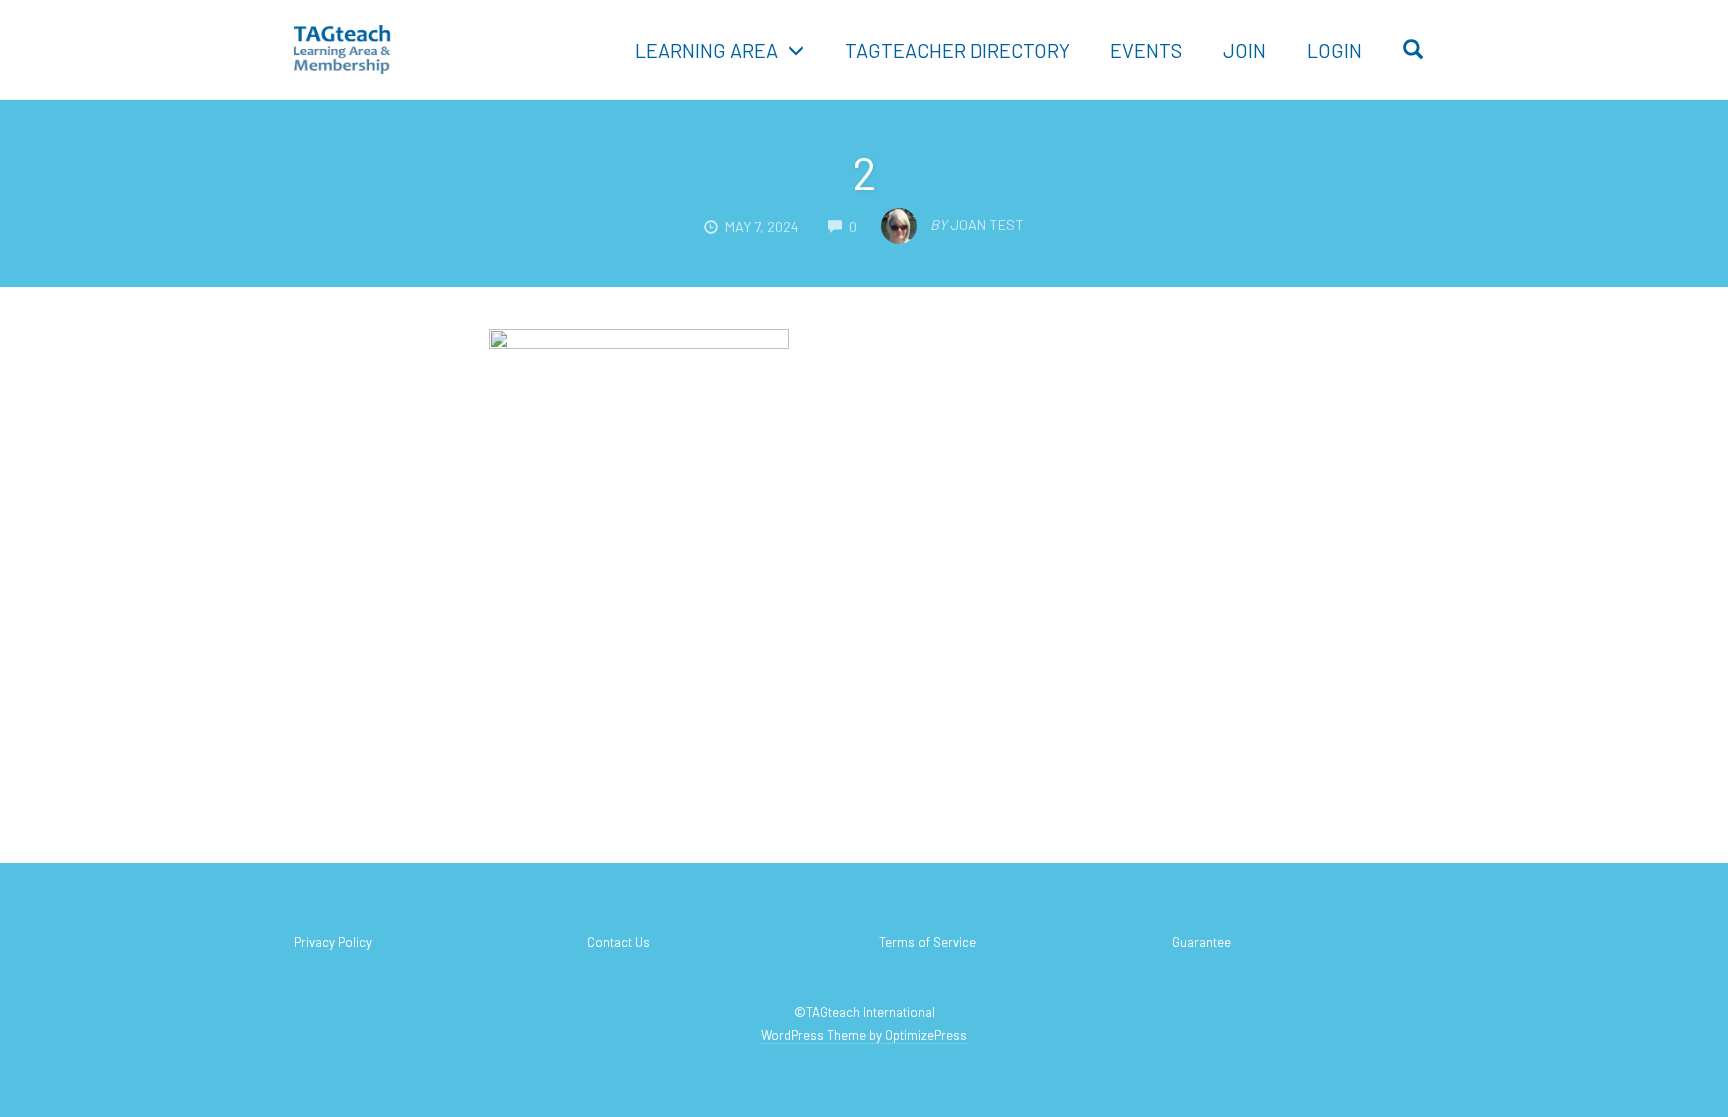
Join (1244, 50)
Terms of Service (927, 942)
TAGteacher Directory (957, 50)
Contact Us (618, 942)
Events (1146, 50)
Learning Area (706, 50)
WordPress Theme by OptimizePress (864, 1035)
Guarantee (1201, 942)
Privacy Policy (333, 942)
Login (1334, 50)
